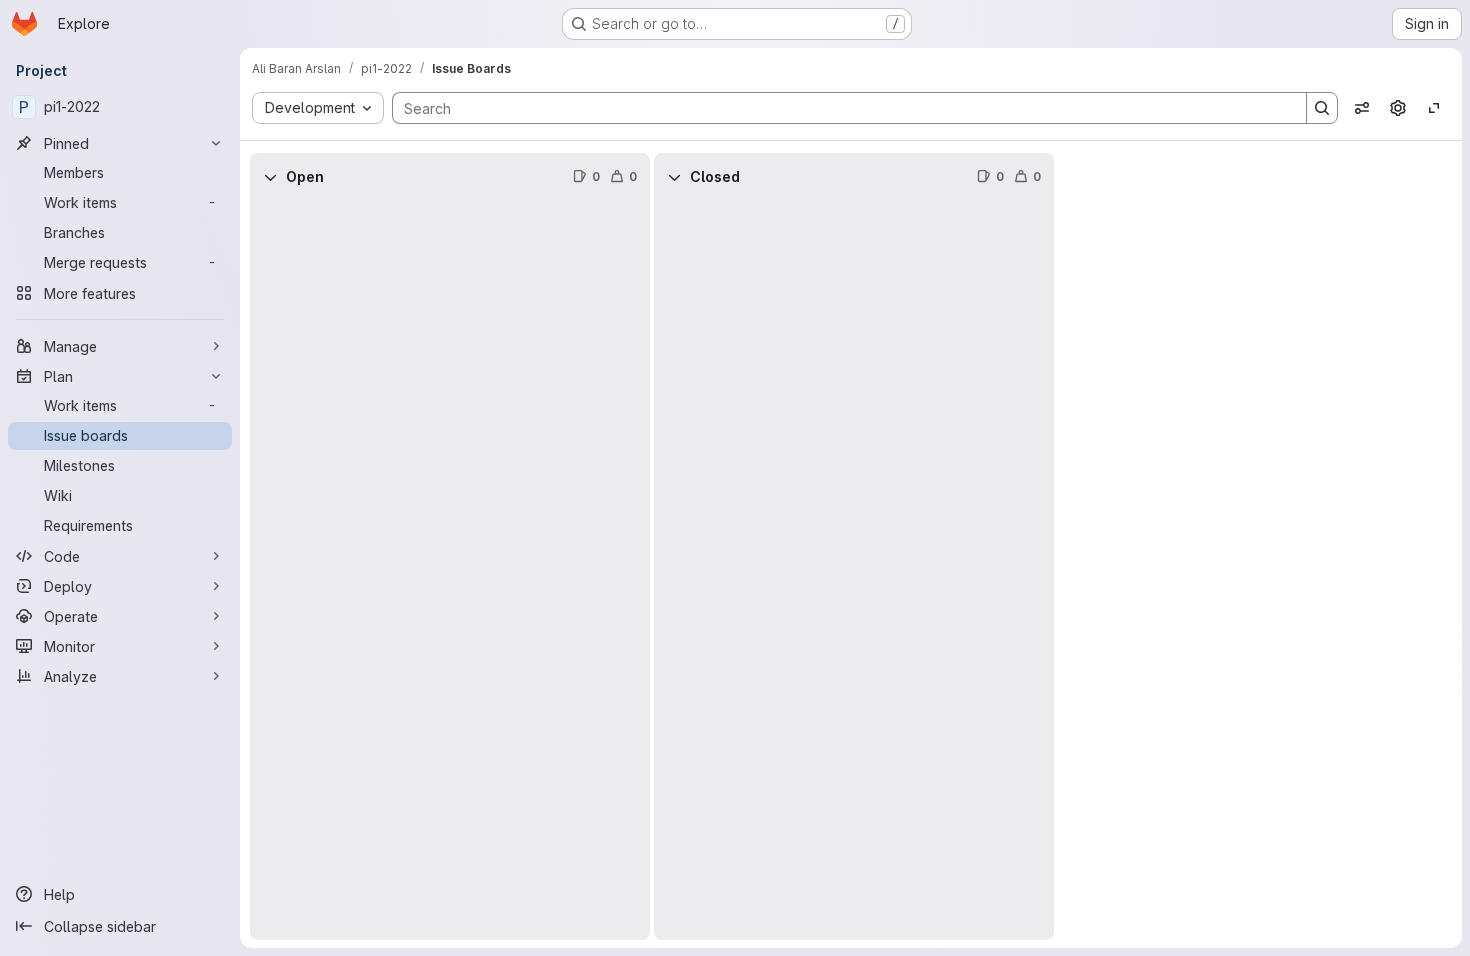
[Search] (1322, 108)
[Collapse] (270, 177)
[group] (450, 570)
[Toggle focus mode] (1434, 108)
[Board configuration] (1398, 108)
